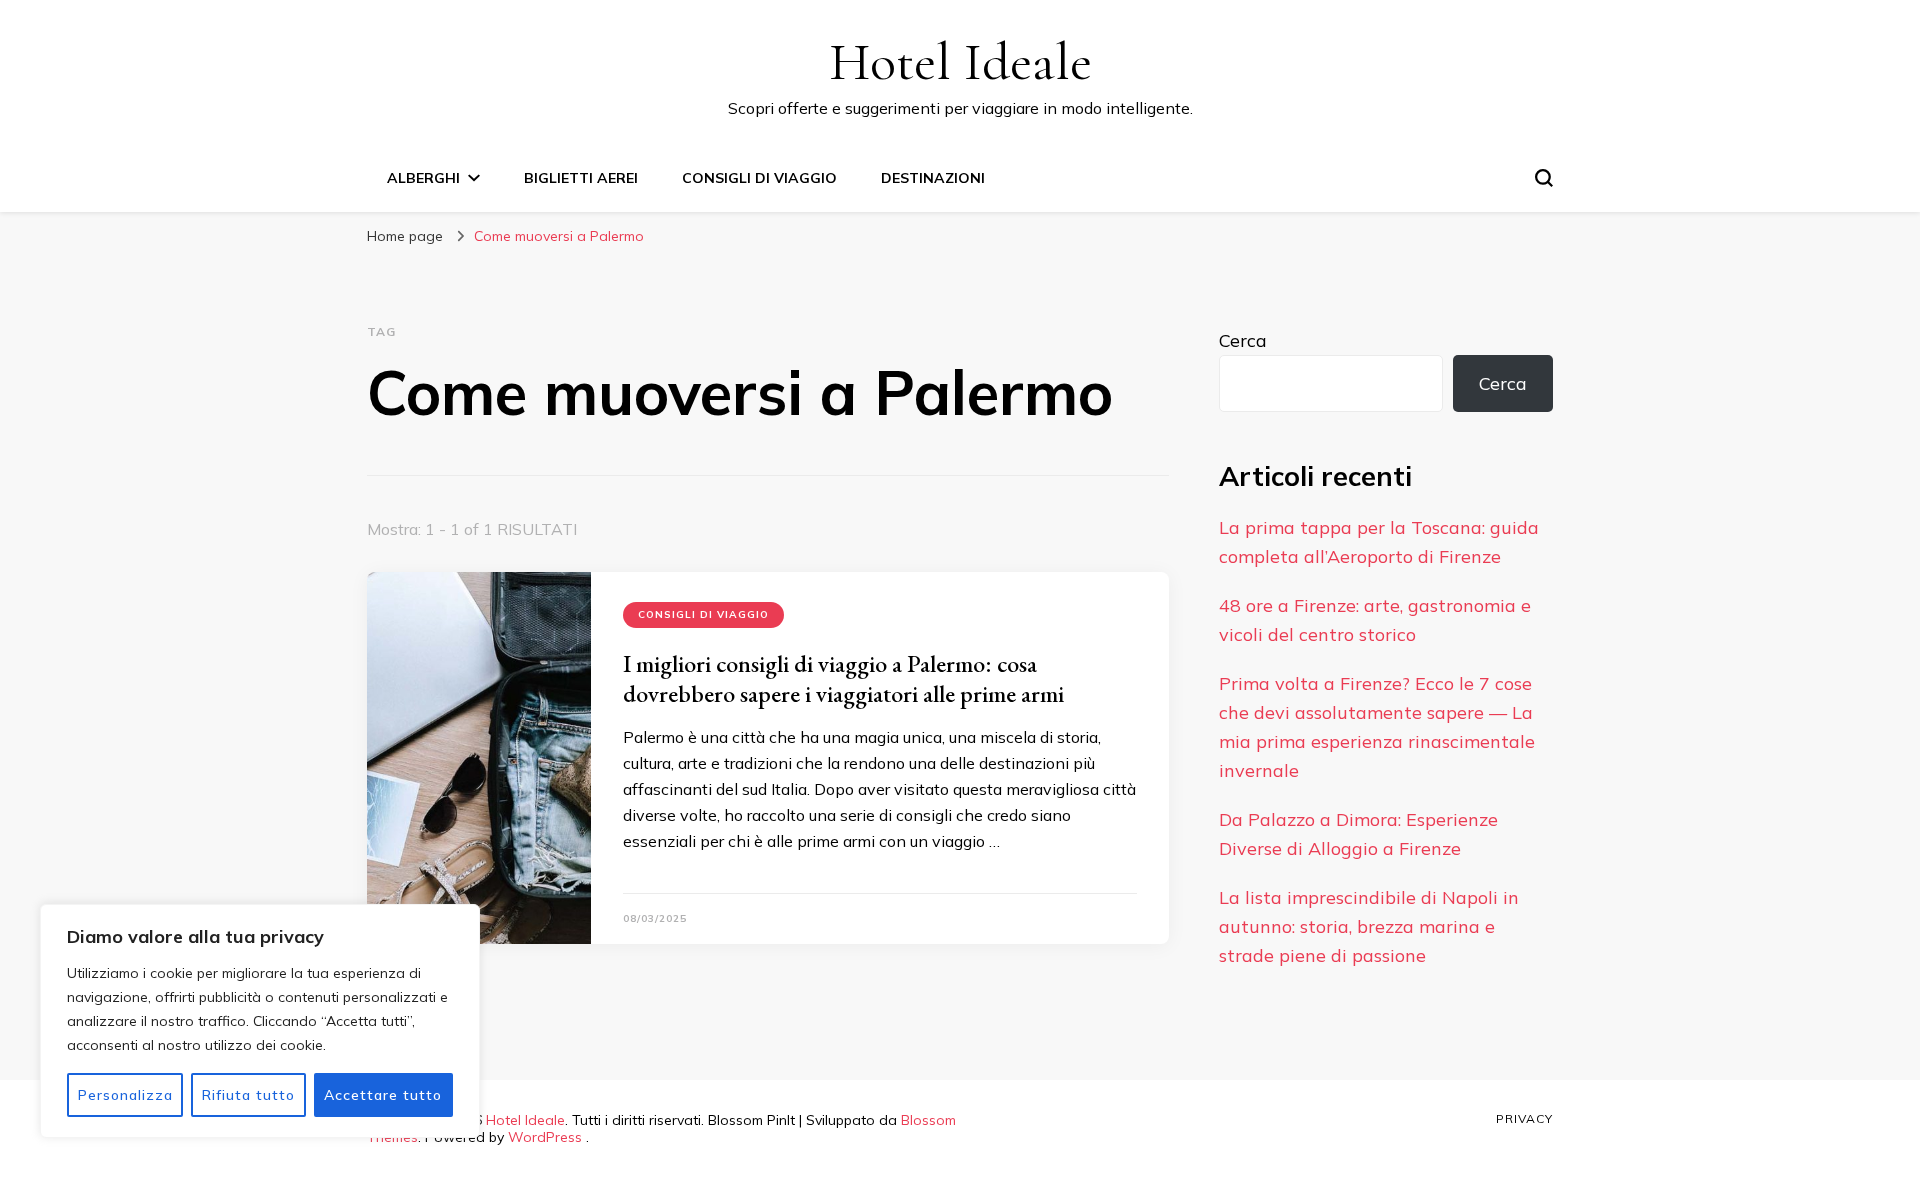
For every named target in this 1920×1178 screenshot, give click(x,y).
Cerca (1243, 340)
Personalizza (125, 1095)
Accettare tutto (383, 1095)
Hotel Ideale (960, 61)
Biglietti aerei (581, 178)
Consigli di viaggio (759, 178)
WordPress (545, 1137)
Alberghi (423, 178)
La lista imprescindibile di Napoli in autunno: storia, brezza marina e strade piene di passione (1369, 926)
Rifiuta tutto (248, 1095)
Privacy (1524, 1118)
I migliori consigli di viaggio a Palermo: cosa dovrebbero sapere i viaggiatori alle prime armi (843, 678)
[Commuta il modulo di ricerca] (1544, 178)
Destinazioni (933, 178)
